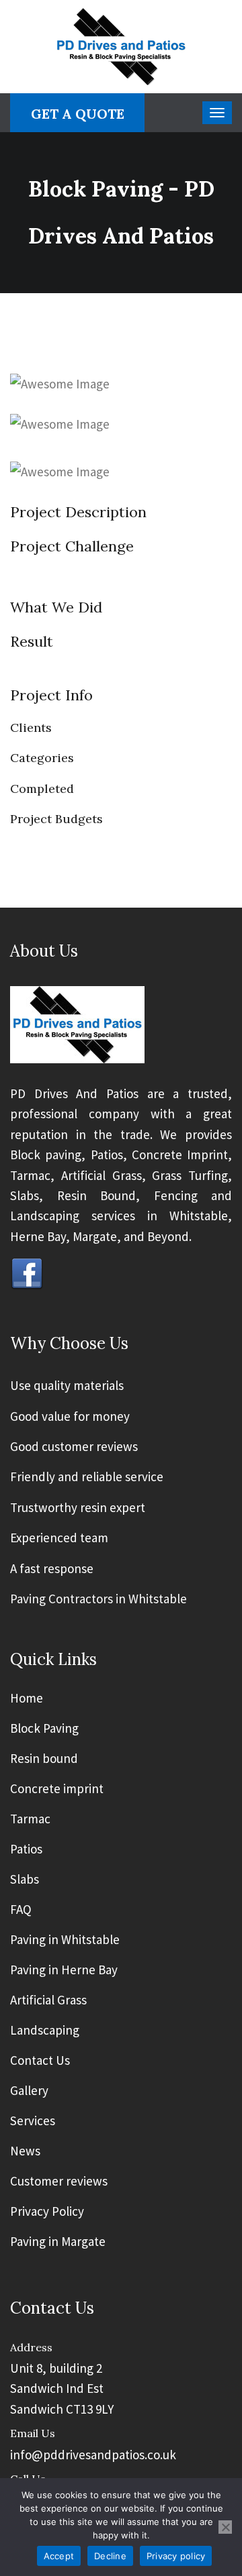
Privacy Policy (47, 2212)
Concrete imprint (57, 1789)
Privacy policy (176, 2556)
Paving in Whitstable (65, 1940)
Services (33, 2121)
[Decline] (225, 2527)
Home (27, 1699)
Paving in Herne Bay (64, 1970)
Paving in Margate (58, 2242)
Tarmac (30, 1819)
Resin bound (44, 1759)
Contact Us (40, 2061)
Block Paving (44, 1729)
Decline (110, 2556)
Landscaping (45, 2031)
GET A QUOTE (78, 114)
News (25, 2151)
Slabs (25, 1880)
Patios (26, 1849)
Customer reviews (59, 2182)
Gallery (29, 2091)
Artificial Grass (48, 2000)
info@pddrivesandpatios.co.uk (93, 2455)
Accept (59, 2556)
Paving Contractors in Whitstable (98, 1599)
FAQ (21, 1910)
